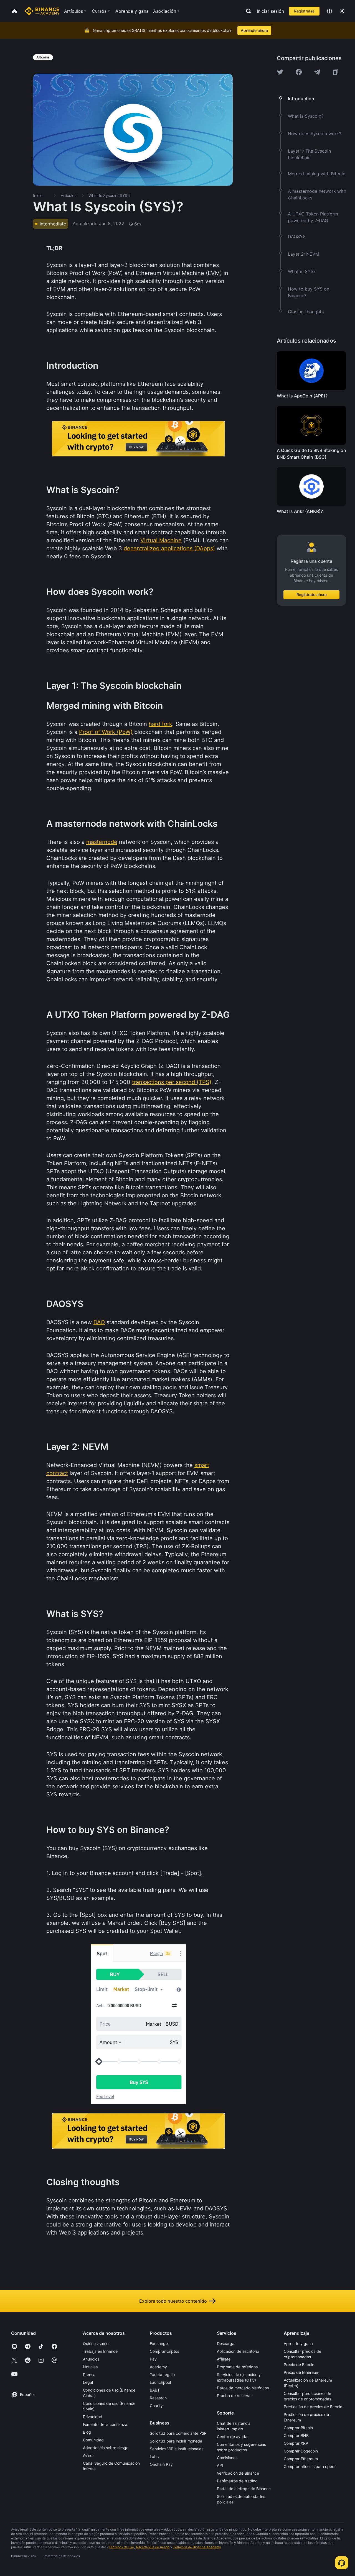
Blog (87, 2432)
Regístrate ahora (312, 594)
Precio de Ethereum (301, 2372)
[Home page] (42, 11)
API (220, 2465)
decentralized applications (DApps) (169, 548)
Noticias (90, 2367)
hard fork (160, 724)
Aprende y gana (298, 2343)
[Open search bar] (247, 11)
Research (158, 2398)
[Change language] (329, 11)
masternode (102, 842)
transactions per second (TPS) (172, 1082)
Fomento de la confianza (105, 2424)
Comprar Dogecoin (301, 2451)
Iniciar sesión (270, 11)
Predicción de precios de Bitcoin (313, 2407)
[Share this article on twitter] (280, 72)
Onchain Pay (161, 2464)
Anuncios (91, 2359)
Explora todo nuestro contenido (173, 2301)
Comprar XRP (296, 2443)
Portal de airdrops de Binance (244, 2489)
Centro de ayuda (232, 2437)
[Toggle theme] (342, 11)
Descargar (226, 2343)
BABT (155, 2390)
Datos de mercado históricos (243, 2388)
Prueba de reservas (235, 2396)
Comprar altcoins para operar (310, 2466)
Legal (88, 2382)
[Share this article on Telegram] (317, 72)
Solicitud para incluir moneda (176, 2441)
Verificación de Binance (238, 2473)
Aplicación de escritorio (238, 2351)
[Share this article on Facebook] (299, 72)
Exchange (159, 2343)
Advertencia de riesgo (153, 2547)
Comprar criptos (164, 2351)
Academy (158, 2367)
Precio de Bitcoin (299, 2365)
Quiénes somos (97, 2343)
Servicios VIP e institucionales (177, 2449)
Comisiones (227, 2458)
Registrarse (304, 11)
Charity (156, 2406)
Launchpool (160, 2382)
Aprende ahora (254, 30)
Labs (154, 2456)
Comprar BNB (296, 2435)
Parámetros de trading (237, 2481)
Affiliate (224, 2359)
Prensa (89, 2375)
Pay (153, 2359)
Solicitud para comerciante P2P (178, 2433)
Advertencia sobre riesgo (106, 2448)
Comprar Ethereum (301, 2459)
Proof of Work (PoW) (106, 732)
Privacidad (93, 2417)
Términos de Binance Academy (197, 2547)
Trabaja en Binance (100, 2351)
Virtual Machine (161, 540)
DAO (99, 1322)
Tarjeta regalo (162, 2375)
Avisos (89, 2455)
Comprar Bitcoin (298, 2428)
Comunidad (93, 2440)
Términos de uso (121, 2547)
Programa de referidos (237, 2367)
